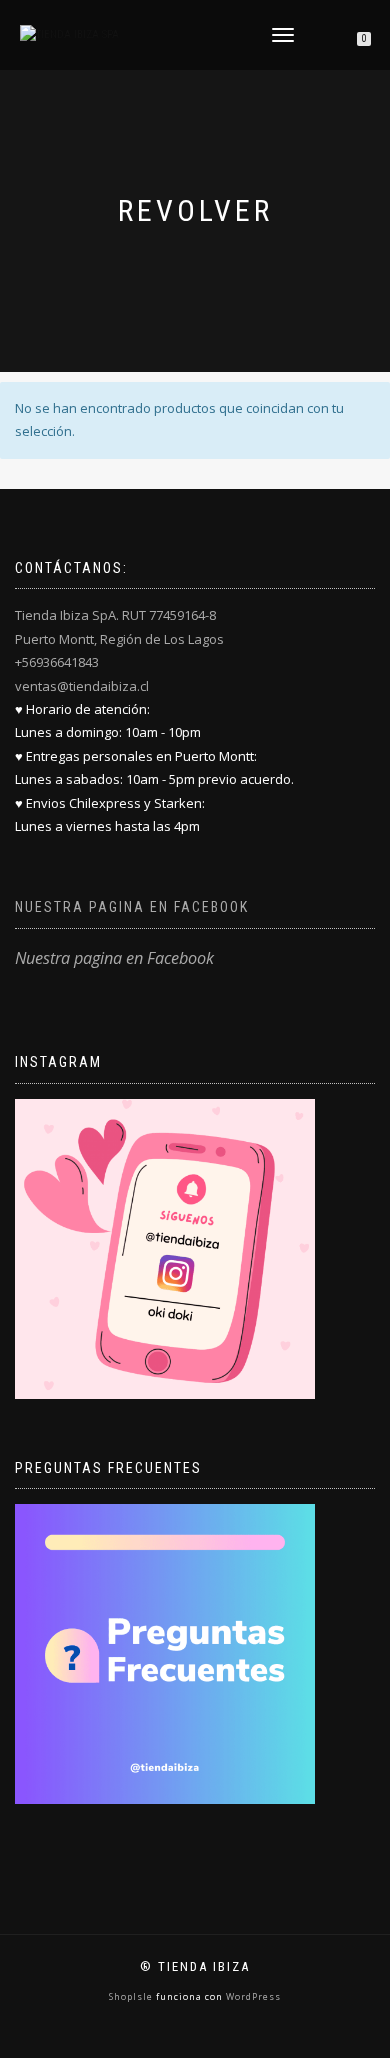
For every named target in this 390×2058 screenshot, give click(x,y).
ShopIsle (132, 1996)
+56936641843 (57, 662)
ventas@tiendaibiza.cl (82, 686)
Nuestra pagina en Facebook (132, 907)
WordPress (252, 1996)
